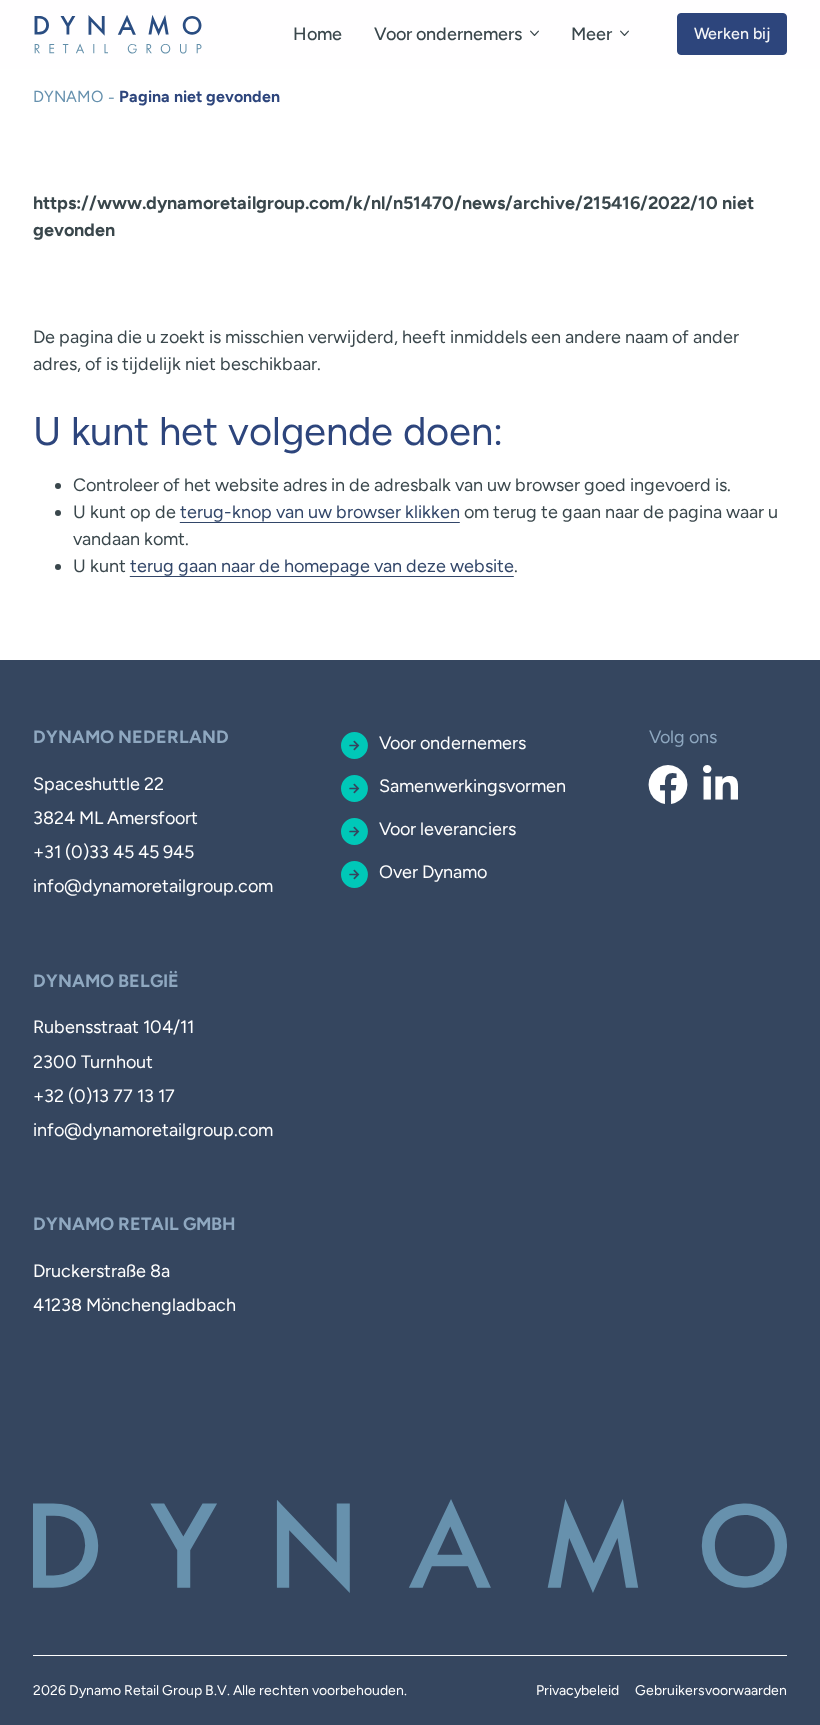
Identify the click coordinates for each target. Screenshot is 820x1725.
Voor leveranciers (447, 829)
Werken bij (732, 33)
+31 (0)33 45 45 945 (113, 852)
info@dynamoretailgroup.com (153, 886)
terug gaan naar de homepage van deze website (322, 566)
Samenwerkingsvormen (472, 786)
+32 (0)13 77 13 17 (104, 1096)
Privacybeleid (577, 1690)
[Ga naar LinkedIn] (720, 785)
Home (317, 34)
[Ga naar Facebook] (667, 785)
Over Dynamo (433, 872)
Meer (591, 34)
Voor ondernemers (448, 34)
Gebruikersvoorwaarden (711, 1690)
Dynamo (68, 96)
